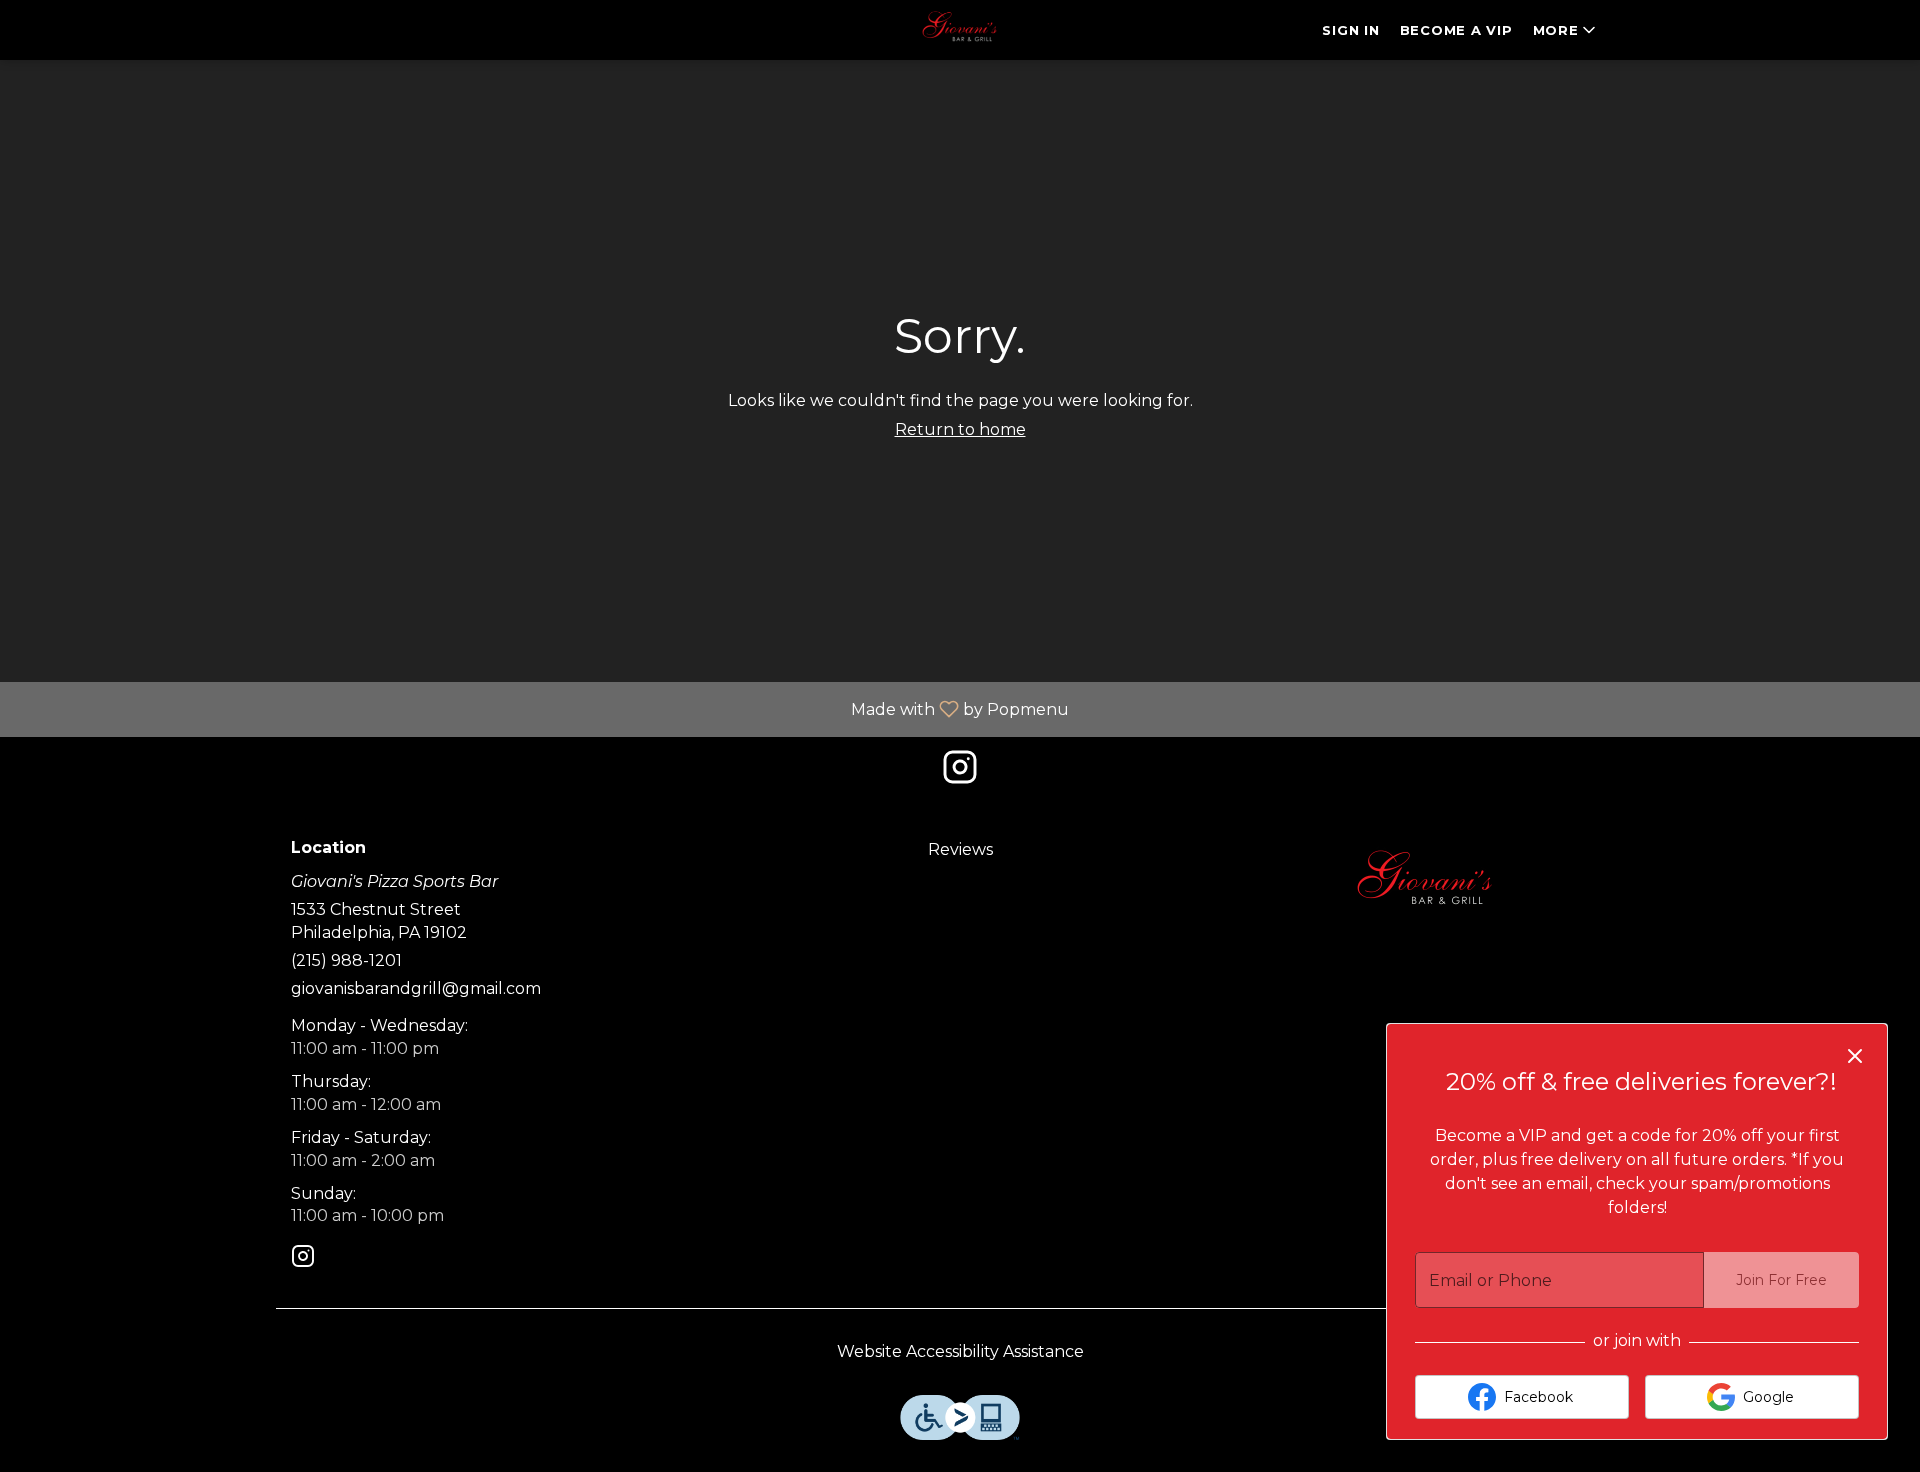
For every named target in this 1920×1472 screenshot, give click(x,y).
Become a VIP (1456, 30)
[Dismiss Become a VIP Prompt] (1855, 1056)
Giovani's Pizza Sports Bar (1426, 884)
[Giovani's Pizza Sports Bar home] (960, 30)
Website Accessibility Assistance (960, 1351)
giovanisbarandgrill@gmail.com (416, 988)
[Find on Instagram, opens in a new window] (960, 772)
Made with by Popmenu (542, 708)
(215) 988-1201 (346, 960)
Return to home (960, 429)
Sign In (1350, 30)
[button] (1566, 30)
